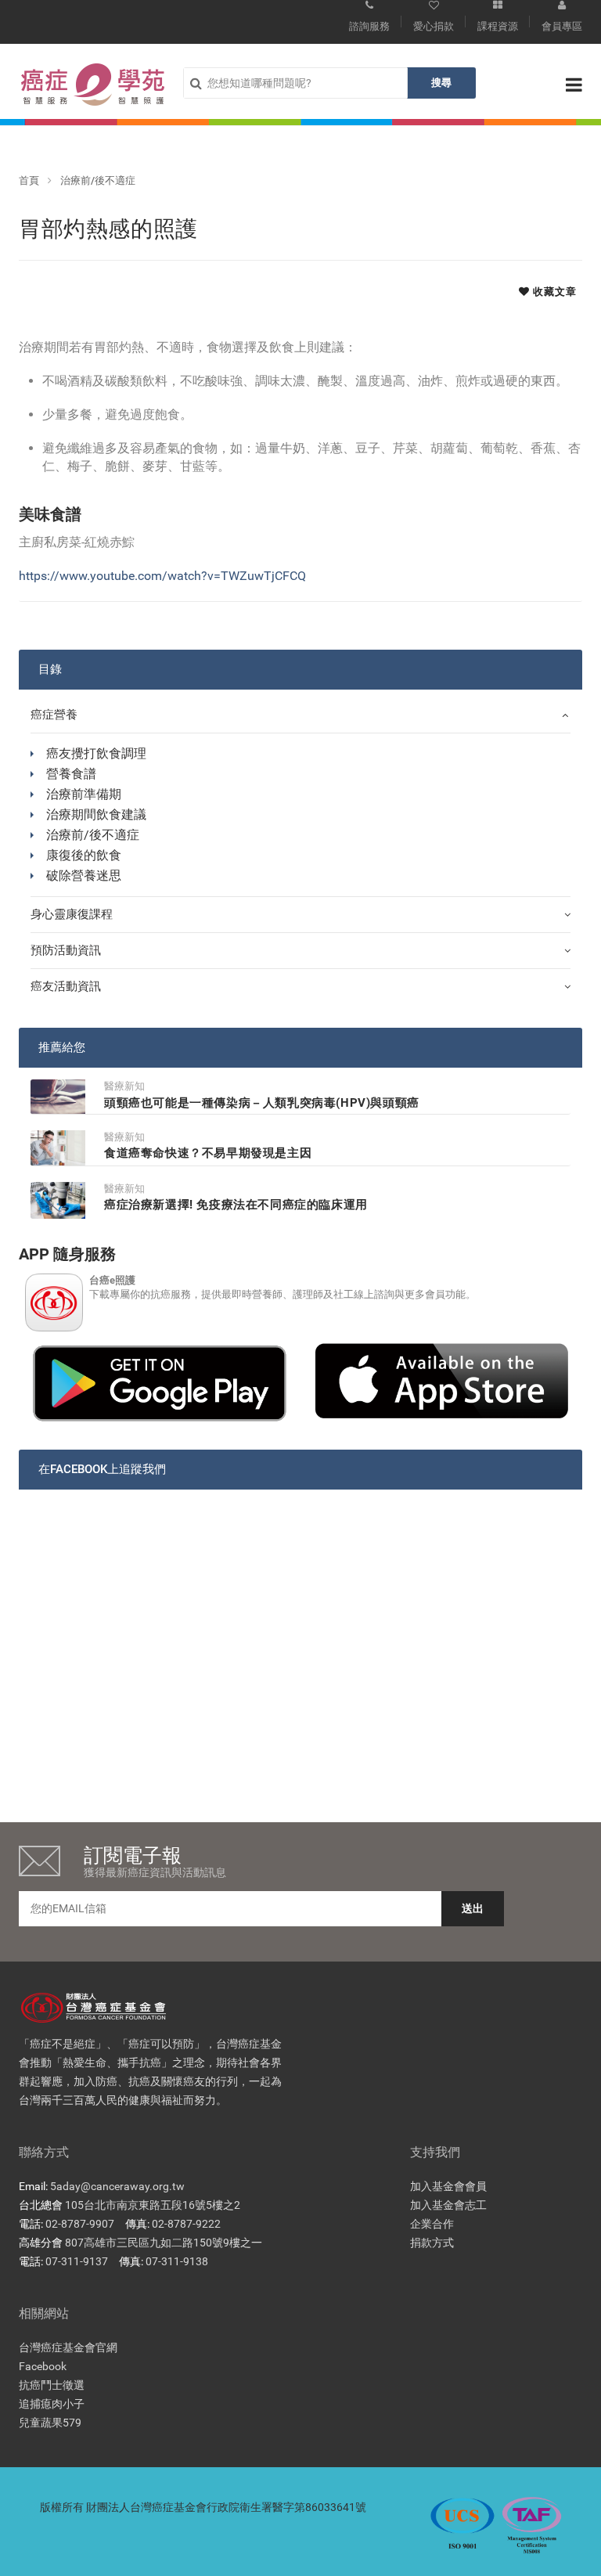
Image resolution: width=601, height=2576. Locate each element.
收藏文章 (553, 292)
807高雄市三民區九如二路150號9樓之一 (164, 2243)
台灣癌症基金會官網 (68, 2347)
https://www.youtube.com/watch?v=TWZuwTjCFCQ (162, 576)
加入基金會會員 (448, 2186)
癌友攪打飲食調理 (96, 753)
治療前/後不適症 (98, 180)
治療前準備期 (84, 794)
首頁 (29, 180)
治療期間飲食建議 (96, 814)
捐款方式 (432, 2243)
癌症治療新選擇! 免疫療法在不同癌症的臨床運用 (236, 1205)
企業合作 (432, 2224)
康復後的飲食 (84, 855)
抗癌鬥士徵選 (52, 2385)
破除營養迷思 (84, 875)
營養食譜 (71, 774)
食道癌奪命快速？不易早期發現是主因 (208, 1153)
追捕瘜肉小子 (52, 2404)
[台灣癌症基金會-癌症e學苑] (93, 85)
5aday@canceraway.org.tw (117, 2186)
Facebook (43, 2366)
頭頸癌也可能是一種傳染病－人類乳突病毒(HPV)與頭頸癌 (262, 1103)
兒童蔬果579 (50, 2423)
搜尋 (441, 83)
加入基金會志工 (448, 2205)
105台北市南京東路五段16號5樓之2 (153, 2205)
